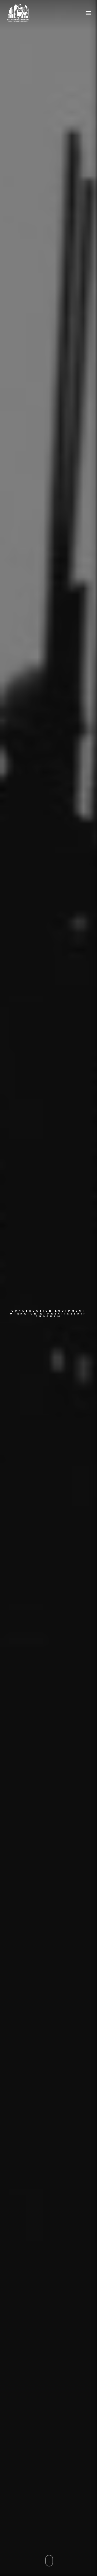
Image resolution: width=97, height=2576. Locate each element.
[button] (88, 13)
